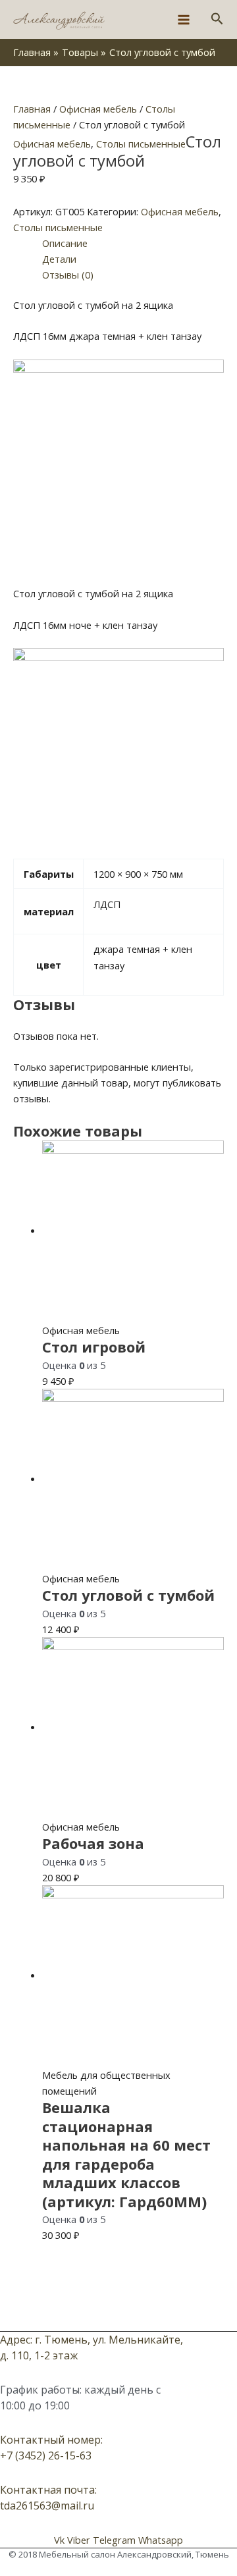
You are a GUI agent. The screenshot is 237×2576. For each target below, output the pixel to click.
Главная (32, 109)
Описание (65, 243)
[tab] (133, 243)
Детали (59, 259)
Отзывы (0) (68, 275)
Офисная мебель (98, 109)
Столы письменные (141, 144)
